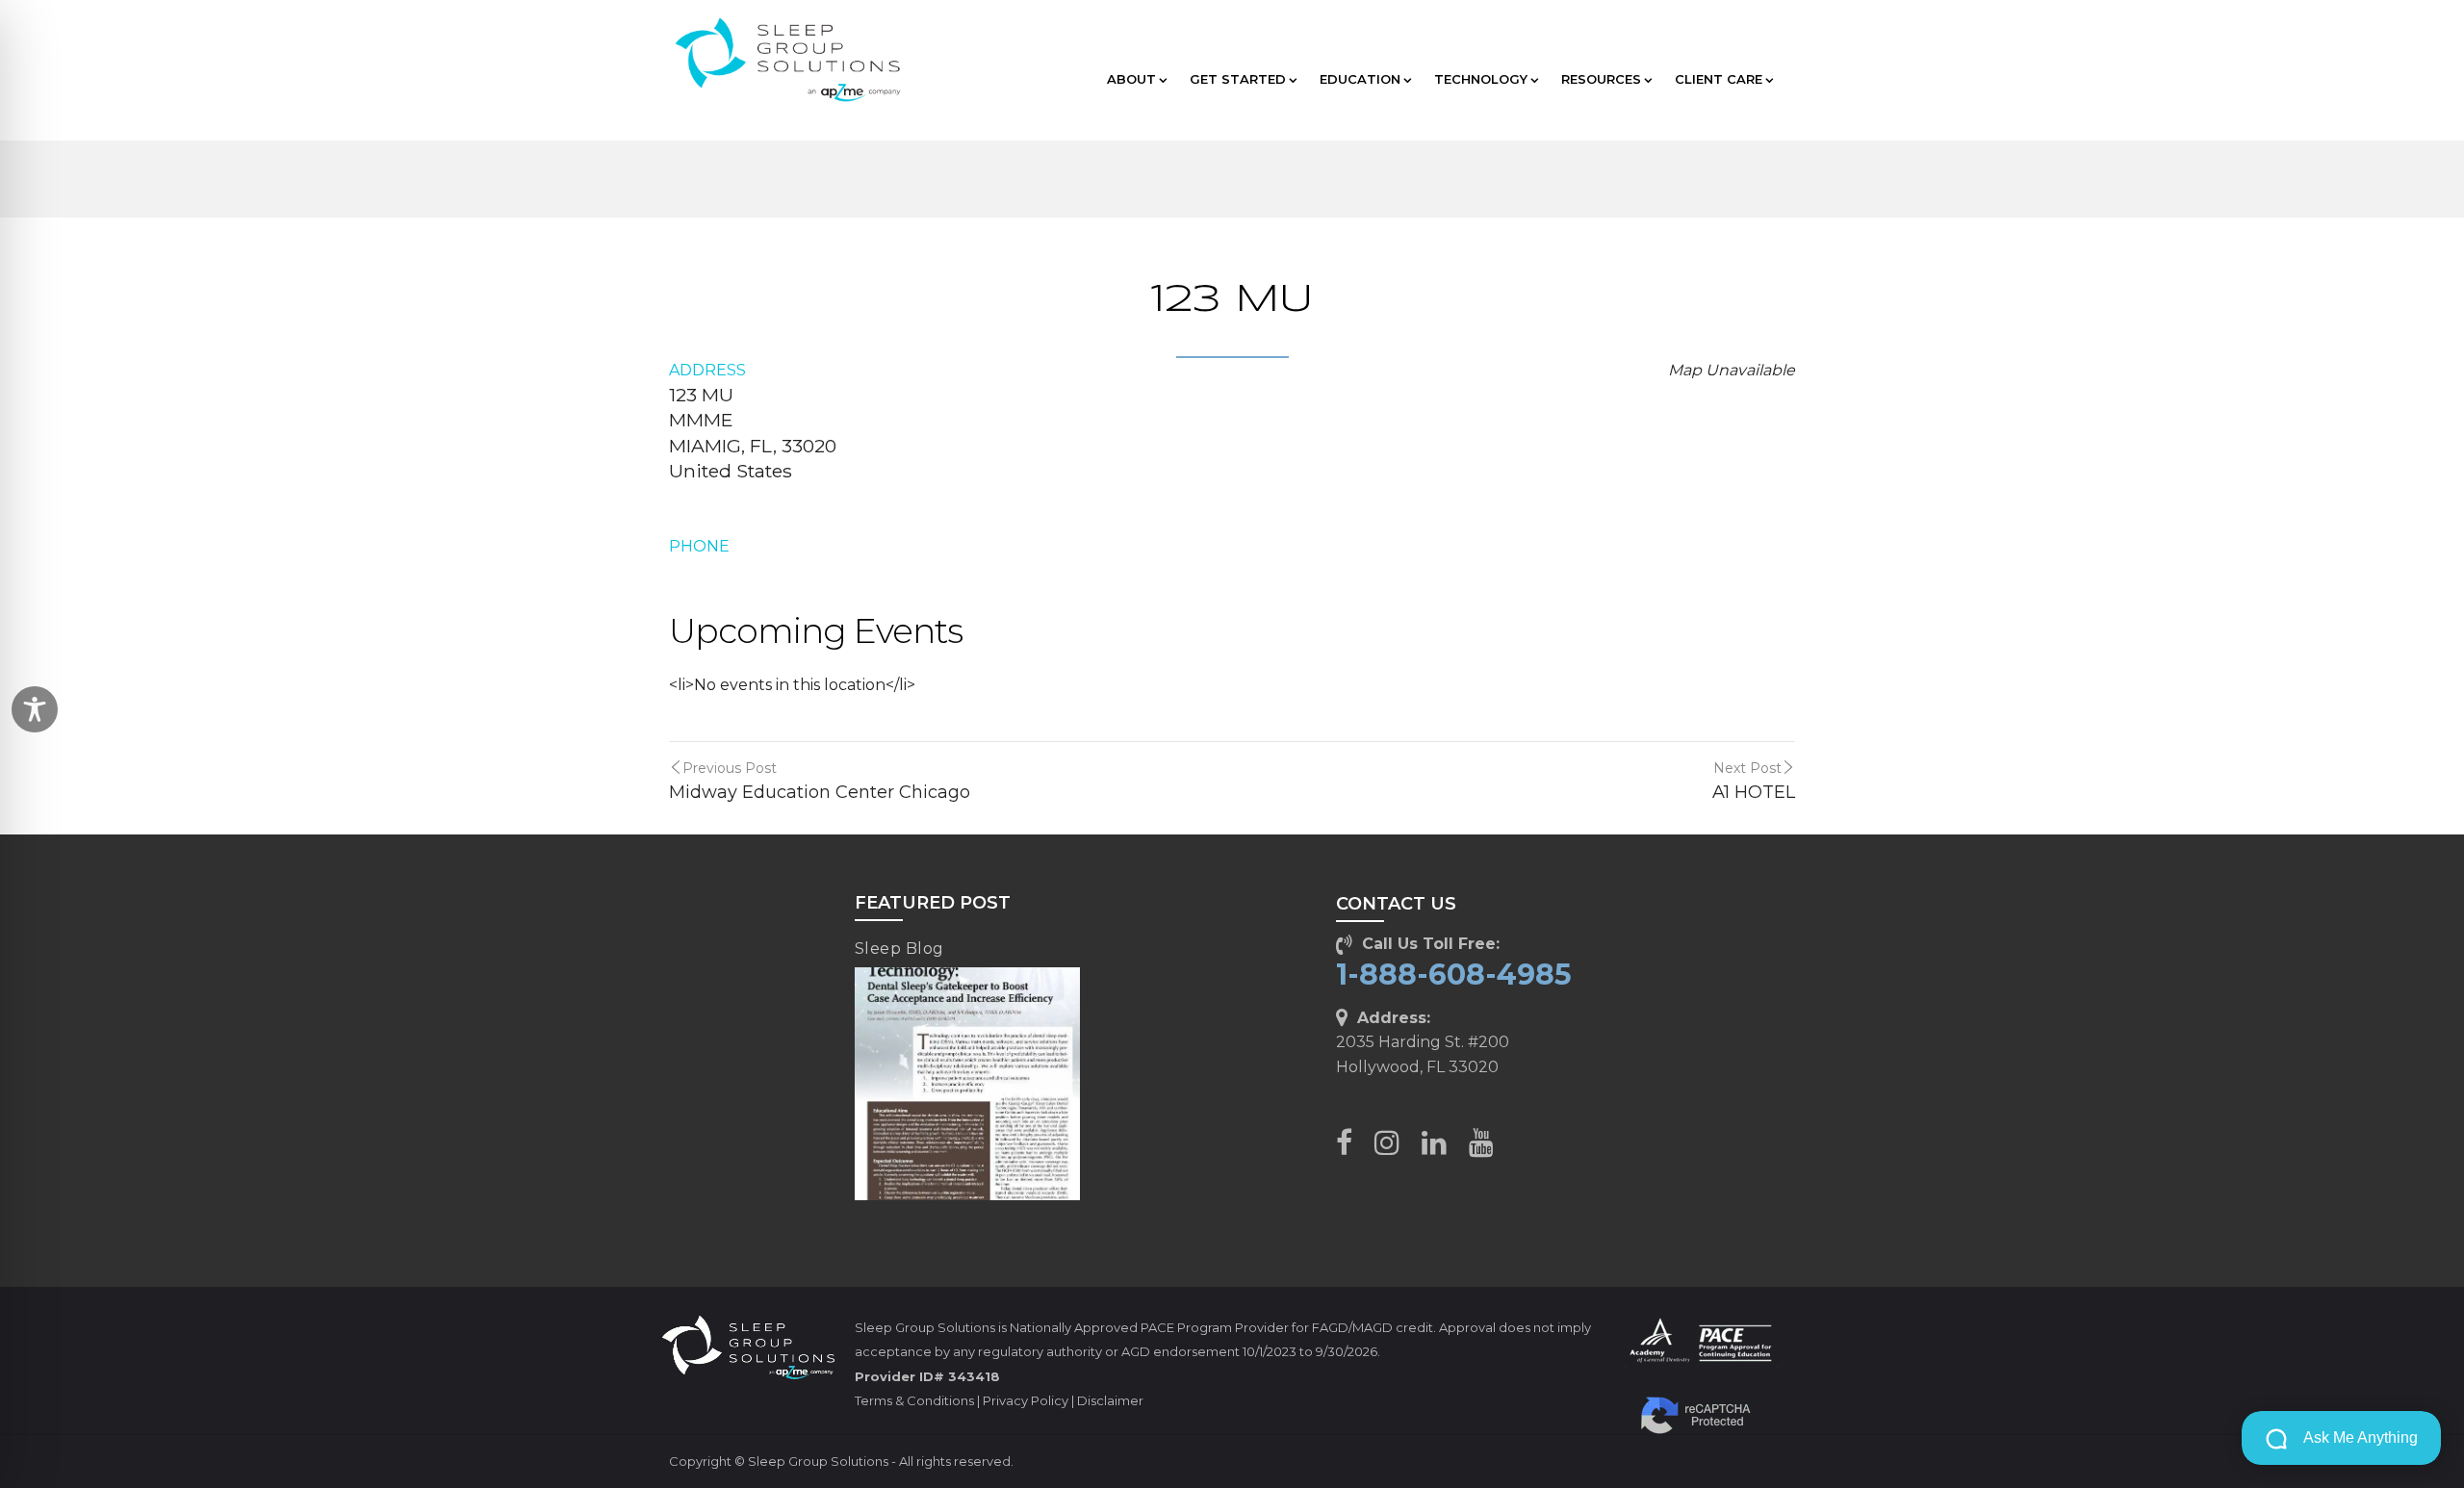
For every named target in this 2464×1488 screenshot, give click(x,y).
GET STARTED (1238, 79)
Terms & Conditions (914, 1400)
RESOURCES (1601, 79)
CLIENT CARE (1719, 79)
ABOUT (1131, 79)
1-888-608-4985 (1454, 975)
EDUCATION (1360, 79)
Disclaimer (1110, 1400)
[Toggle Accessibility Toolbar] (35, 709)
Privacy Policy (1026, 1400)
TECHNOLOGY (1481, 79)
